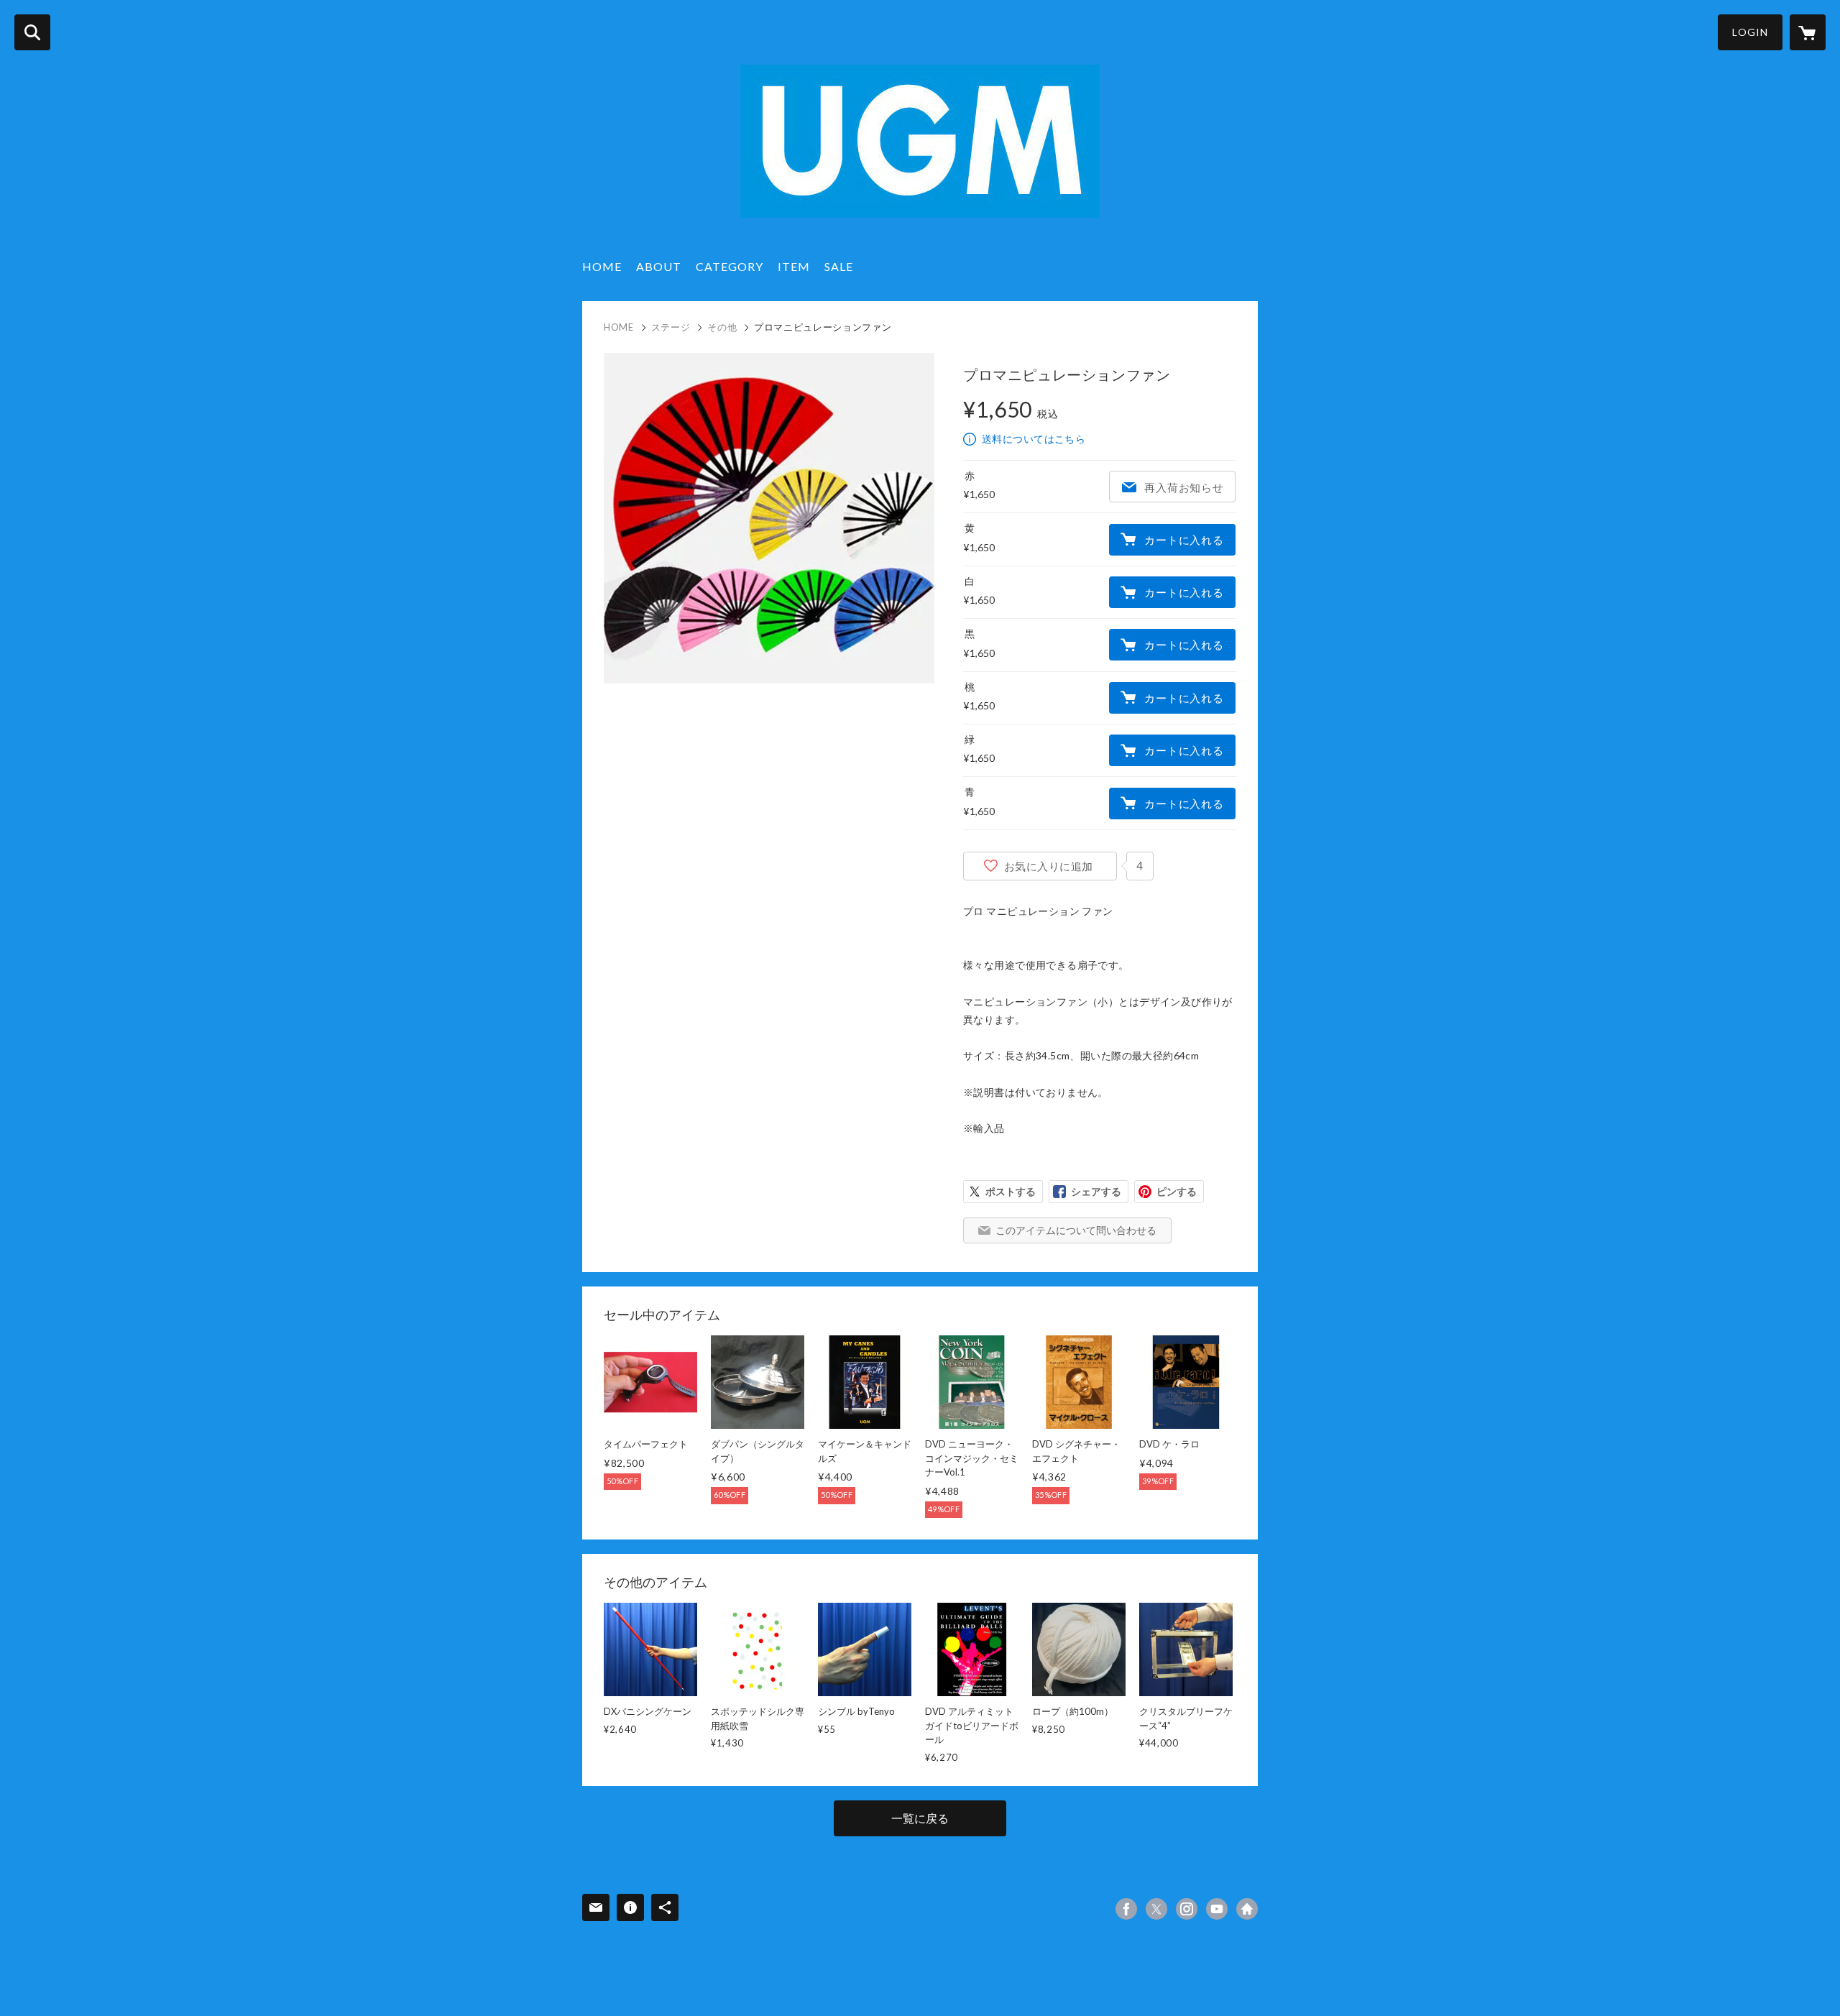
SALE (839, 266)
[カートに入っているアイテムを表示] (1808, 32)
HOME (602, 266)
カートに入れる (1184, 540)
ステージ (671, 327)
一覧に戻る (920, 1818)
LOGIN (1750, 32)
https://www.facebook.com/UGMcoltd (1126, 1909)
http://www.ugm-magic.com (1247, 1909)
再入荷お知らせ (1184, 487)
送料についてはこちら (1034, 439)
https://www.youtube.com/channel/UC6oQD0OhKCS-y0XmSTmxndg (1217, 1909)
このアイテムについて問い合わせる (1076, 1230)
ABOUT (659, 266)
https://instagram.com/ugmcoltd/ (1187, 1909)
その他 (722, 327)
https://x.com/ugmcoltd (1156, 1909)
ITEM (794, 266)
